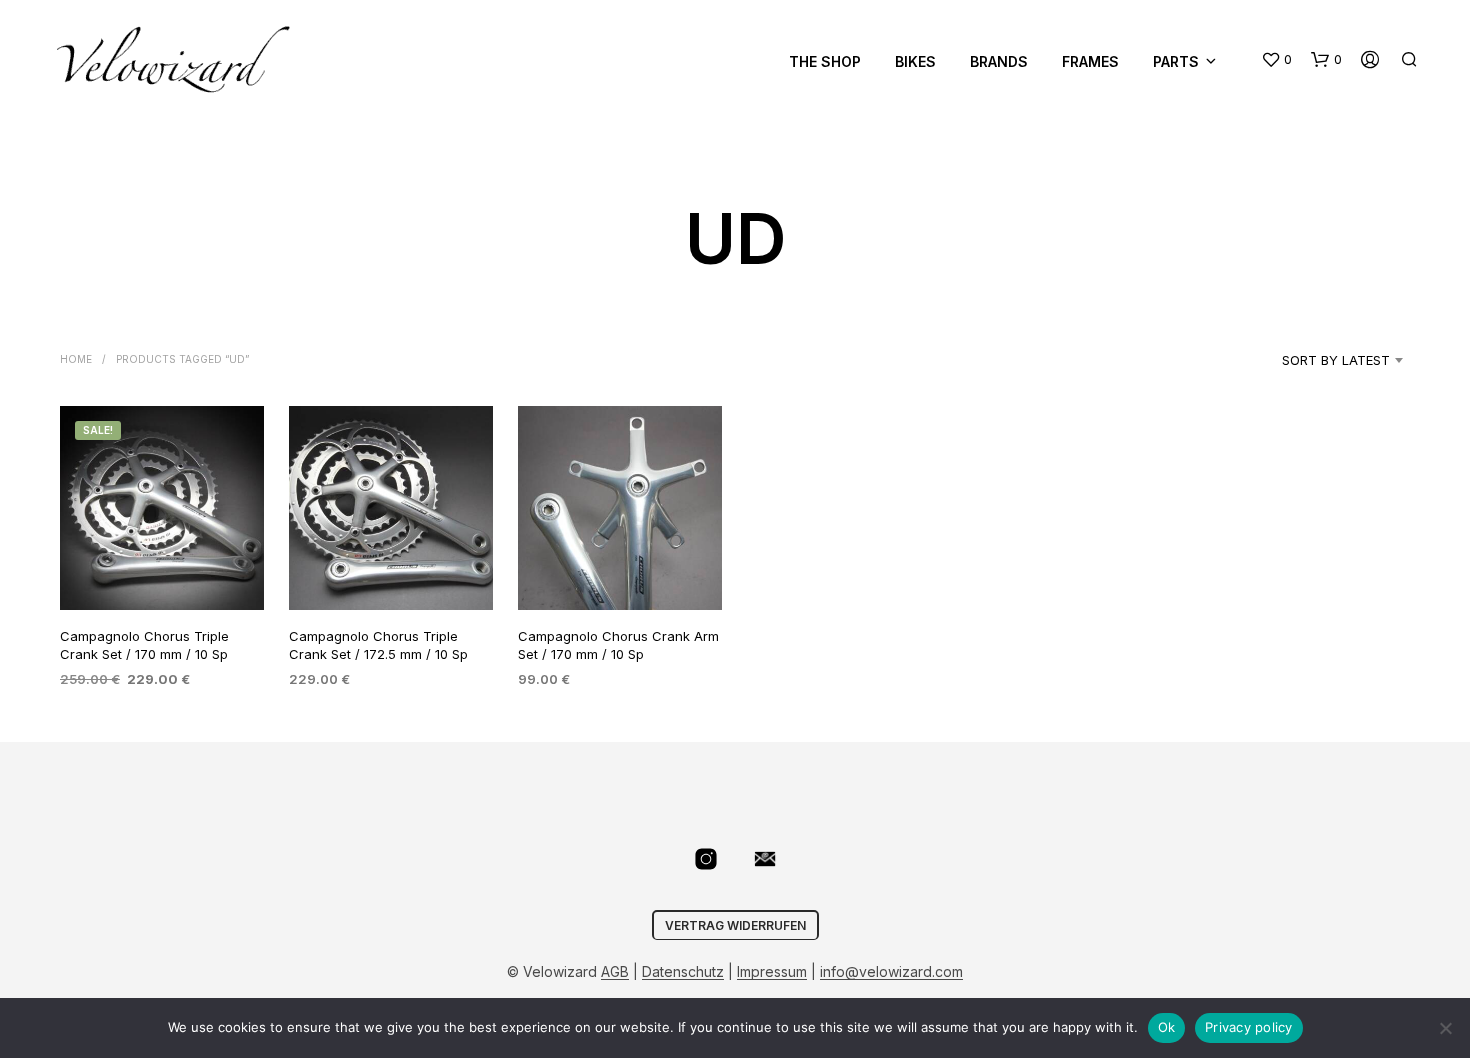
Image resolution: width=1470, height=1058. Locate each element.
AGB (615, 972)
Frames (1090, 61)
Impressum (772, 972)
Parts (1176, 61)
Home (76, 359)
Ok (1167, 1027)
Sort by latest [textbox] (1336, 360)
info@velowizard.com (891, 972)
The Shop (825, 61)
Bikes (915, 61)
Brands (999, 61)
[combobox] (1310, 360)
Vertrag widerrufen (735, 925)
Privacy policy (1249, 1027)
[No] (1445, 1028)
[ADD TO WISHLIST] (162, 572)
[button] (1276, 60)
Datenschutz (683, 972)
